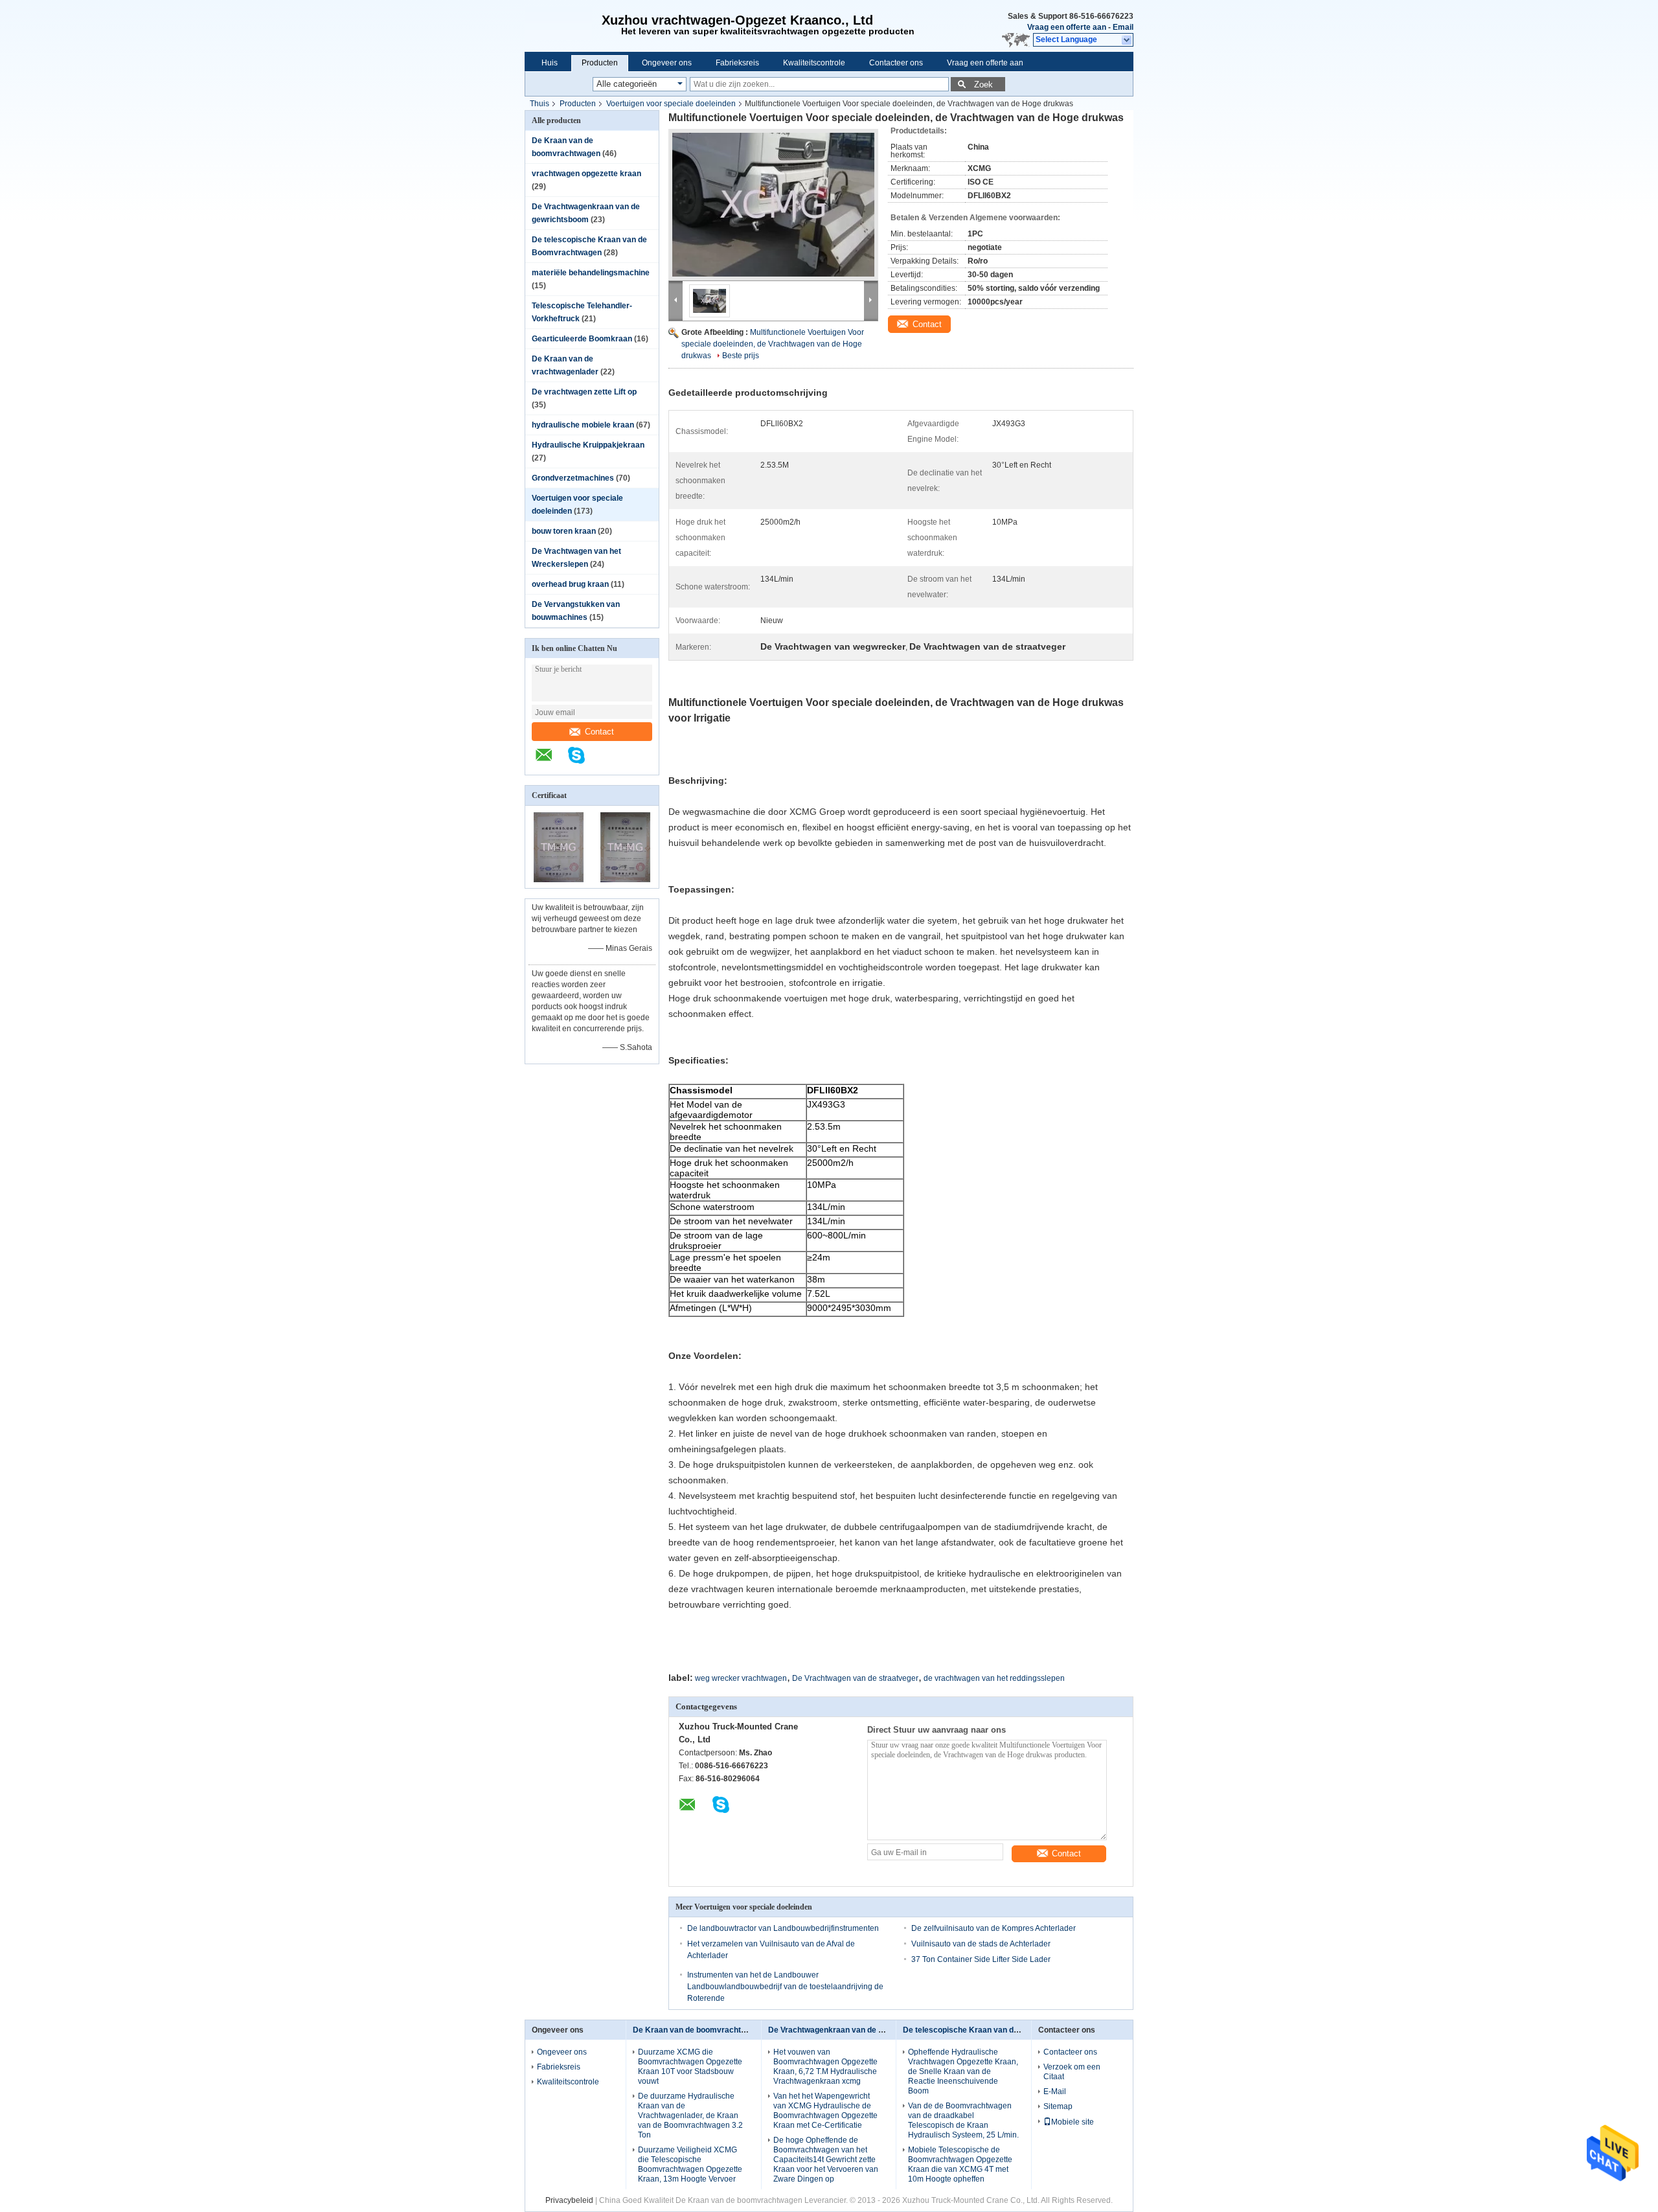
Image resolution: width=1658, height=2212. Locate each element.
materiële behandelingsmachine (591, 273)
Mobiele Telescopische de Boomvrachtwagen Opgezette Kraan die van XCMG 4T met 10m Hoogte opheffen (960, 2164)
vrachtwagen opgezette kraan (586, 174)
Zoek (983, 85)
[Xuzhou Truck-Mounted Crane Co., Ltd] (560, 26)
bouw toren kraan (564, 531)
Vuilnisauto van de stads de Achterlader (981, 1944)
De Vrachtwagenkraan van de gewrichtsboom (852, 2030)
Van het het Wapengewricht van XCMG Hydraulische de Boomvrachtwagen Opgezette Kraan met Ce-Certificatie (825, 2111)
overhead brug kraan (570, 584)
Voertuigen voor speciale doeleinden (671, 104)
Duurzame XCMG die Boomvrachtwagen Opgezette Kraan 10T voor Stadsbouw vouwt (690, 2067)
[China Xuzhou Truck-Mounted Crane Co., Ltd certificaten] (559, 880)
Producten (600, 63)
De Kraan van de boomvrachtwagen (699, 2030)
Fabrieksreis (737, 63)
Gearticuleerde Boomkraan (582, 339)
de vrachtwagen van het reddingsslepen (994, 1678)
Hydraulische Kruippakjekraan (588, 445)
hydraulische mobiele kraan (583, 425)
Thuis (539, 104)
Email (1123, 27)
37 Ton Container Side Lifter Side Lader (981, 1959)
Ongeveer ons (667, 63)
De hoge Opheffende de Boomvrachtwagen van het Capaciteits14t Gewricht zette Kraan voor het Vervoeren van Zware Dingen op (826, 2160)
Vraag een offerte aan (1067, 27)
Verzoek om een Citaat (1072, 2072)
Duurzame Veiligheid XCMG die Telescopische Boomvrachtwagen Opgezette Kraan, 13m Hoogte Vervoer (690, 2164)
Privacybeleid (569, 2200)
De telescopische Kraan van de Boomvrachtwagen (996, 2030)
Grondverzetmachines (573, 478)
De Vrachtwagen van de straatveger (855, 1678)
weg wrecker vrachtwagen (741, 1678)
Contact (599, 732)
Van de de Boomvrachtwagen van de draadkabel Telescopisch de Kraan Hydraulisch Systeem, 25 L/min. (963, 2120)
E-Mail (1055, 2092)
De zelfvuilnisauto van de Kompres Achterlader (994, 1928)
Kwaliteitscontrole (814, 63)
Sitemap (1058, 2106)
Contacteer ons (896, 63)
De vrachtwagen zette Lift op (584, 392)
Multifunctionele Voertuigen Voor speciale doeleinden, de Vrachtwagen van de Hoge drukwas (773, 344)
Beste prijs (741, 356)
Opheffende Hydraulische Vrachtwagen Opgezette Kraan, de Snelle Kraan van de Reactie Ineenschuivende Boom (963, 2071)
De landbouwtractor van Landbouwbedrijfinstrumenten (783, 1928)
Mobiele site (1073, 2122)
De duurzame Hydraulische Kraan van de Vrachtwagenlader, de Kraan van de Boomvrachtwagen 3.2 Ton (690, 2115)
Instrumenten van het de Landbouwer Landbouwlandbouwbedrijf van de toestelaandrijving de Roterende (785, 1987)
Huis (550, 63)
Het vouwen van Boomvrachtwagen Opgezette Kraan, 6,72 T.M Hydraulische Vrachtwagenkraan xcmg (825, 2067)
